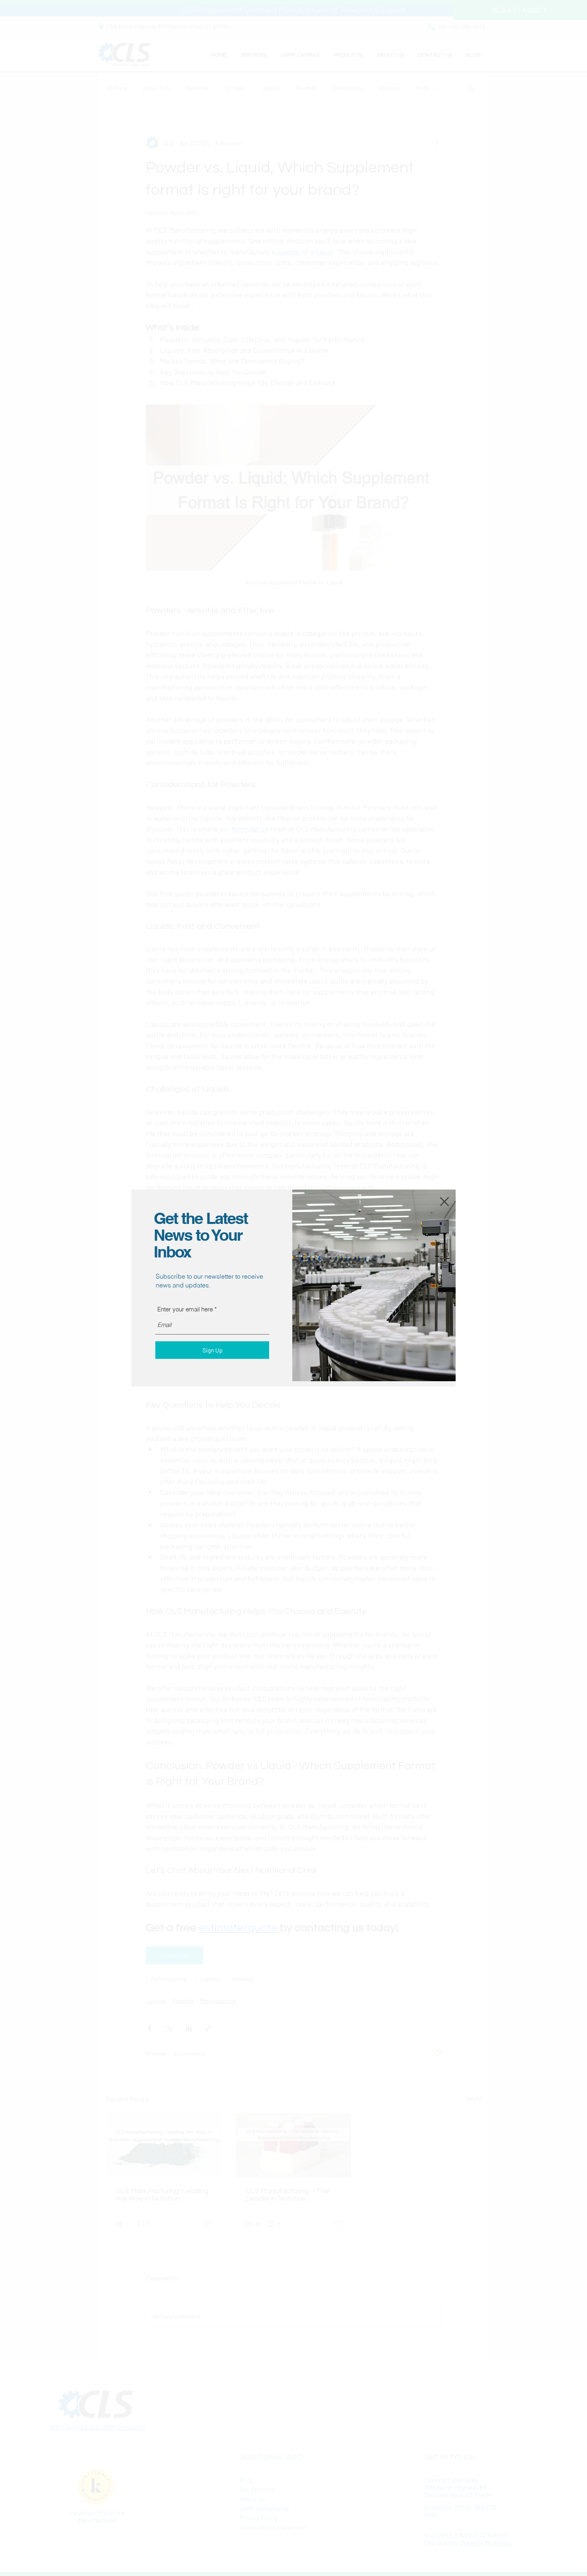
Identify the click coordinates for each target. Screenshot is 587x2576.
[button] (444, 1202)
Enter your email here (185, 1309)
